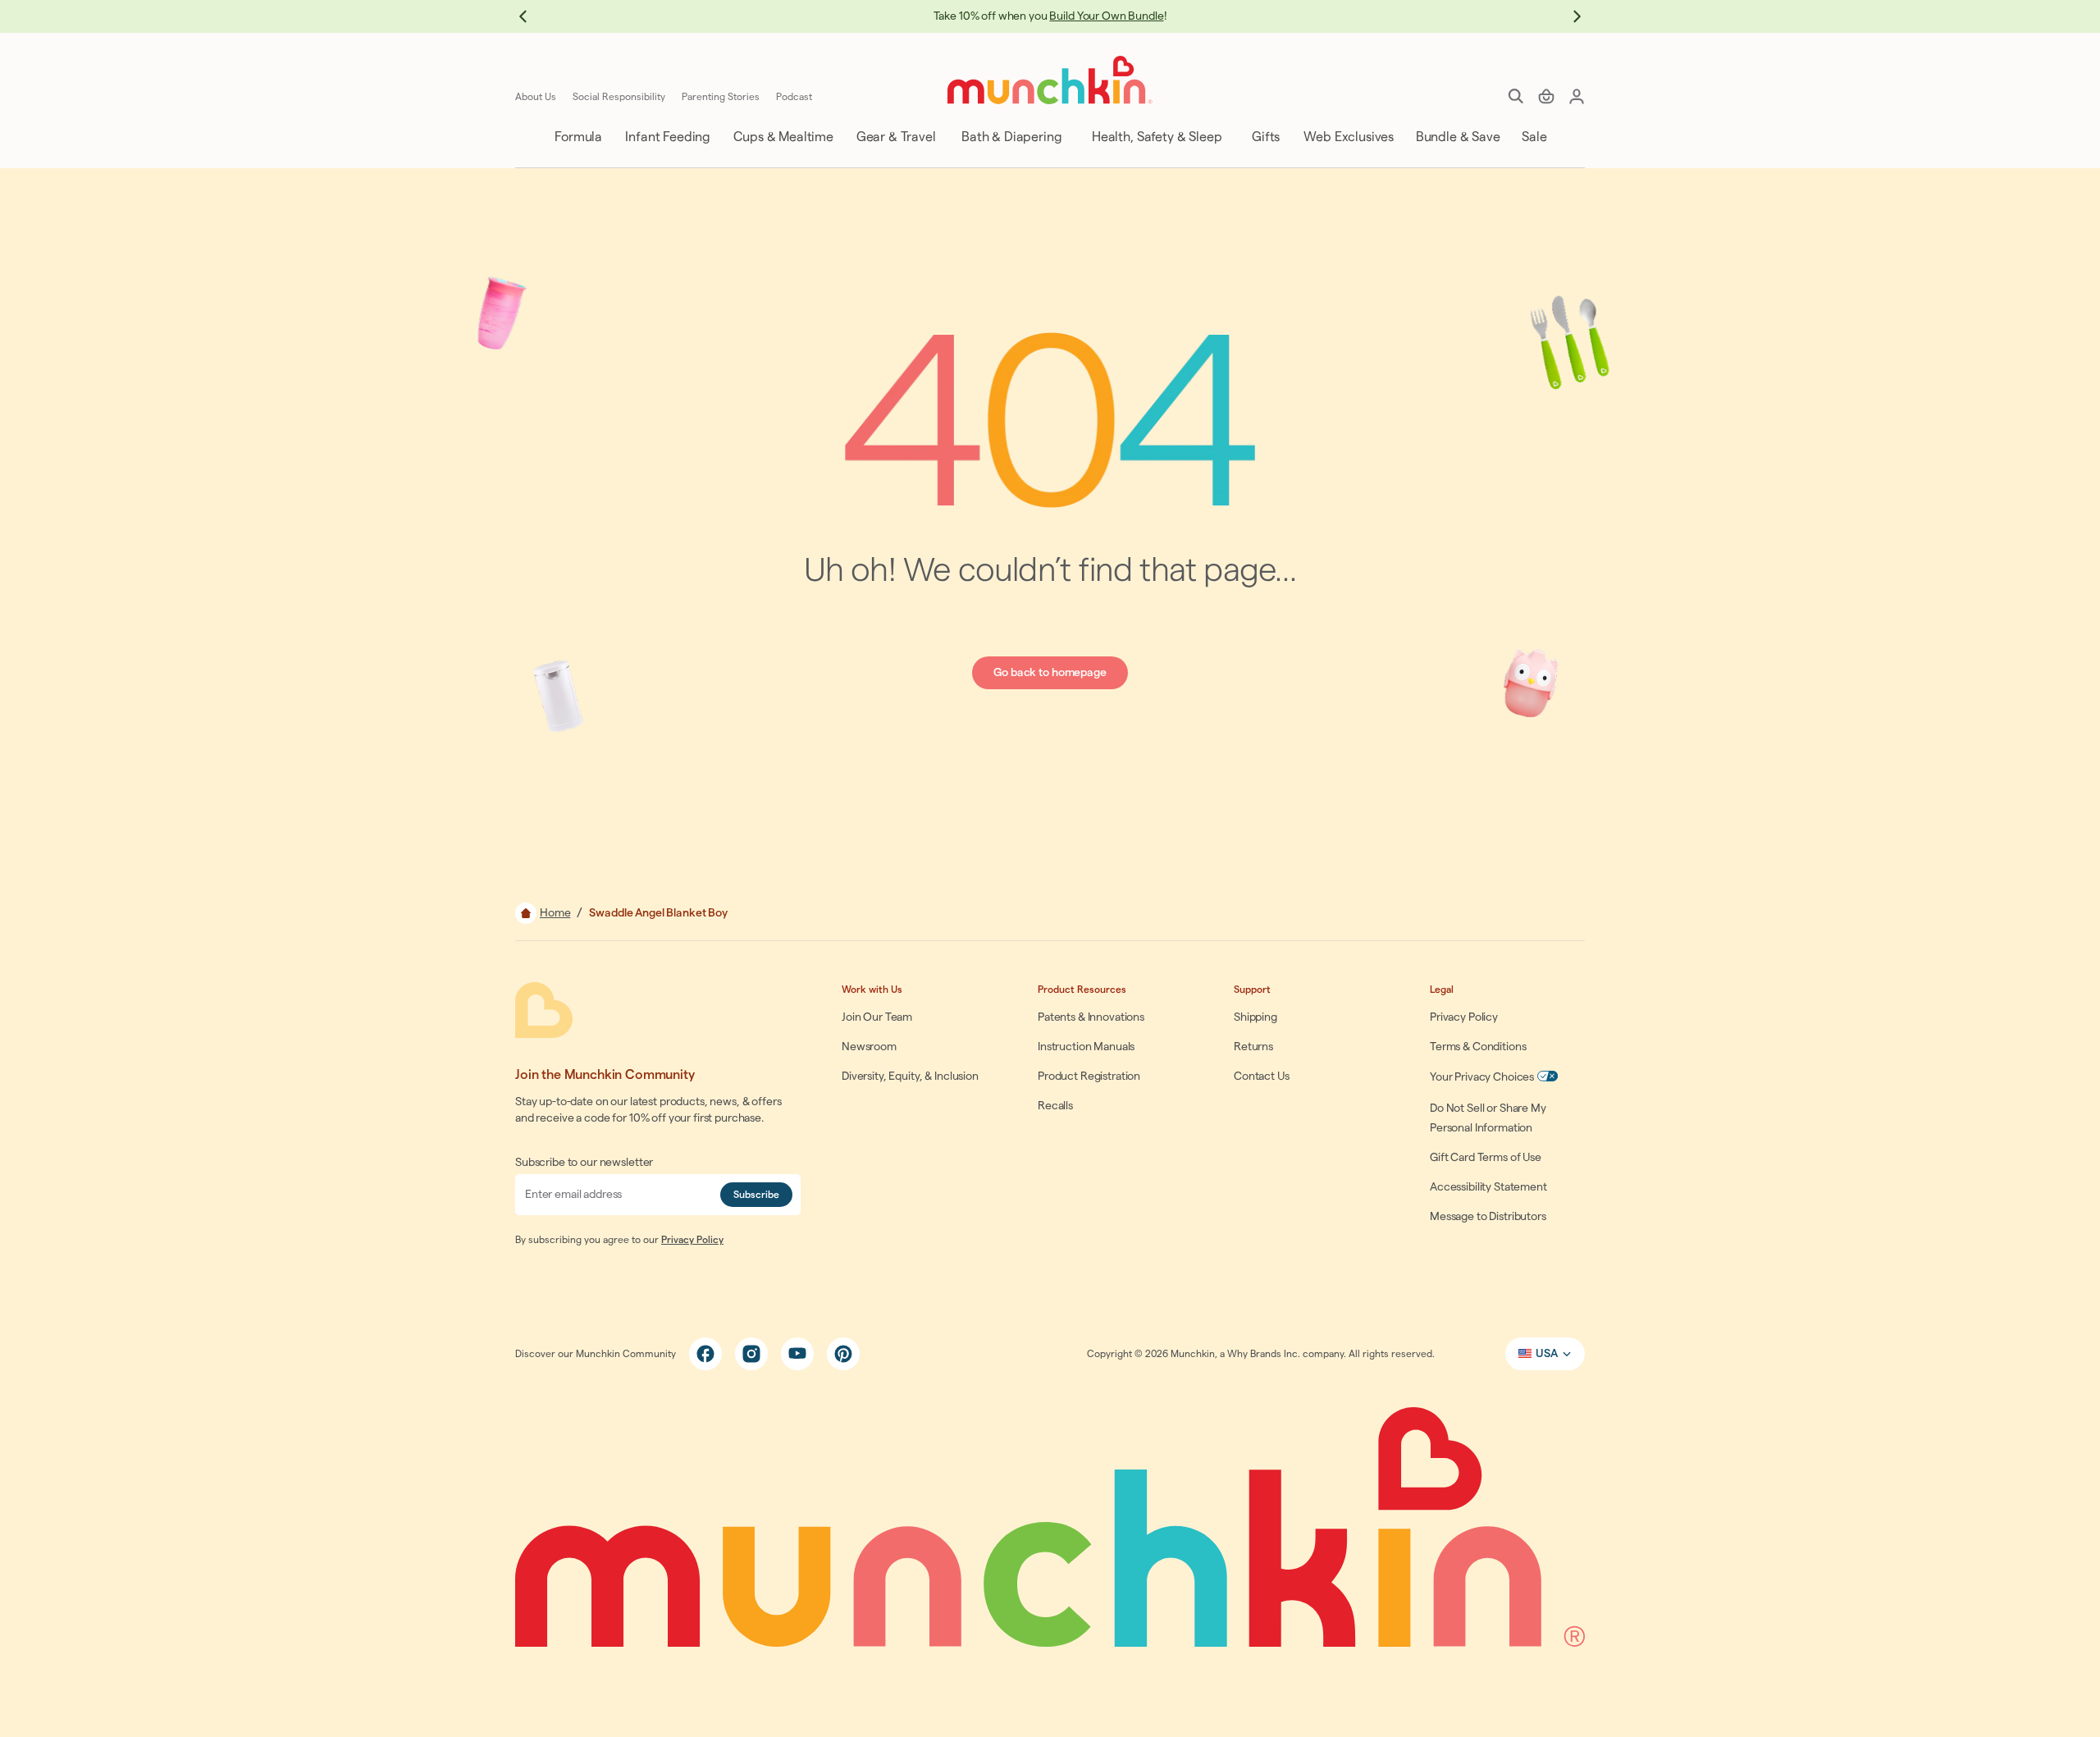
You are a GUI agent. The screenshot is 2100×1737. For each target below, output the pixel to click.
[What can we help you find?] (1516, 96)
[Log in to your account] (1577, 96)
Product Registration (1089, 1076)
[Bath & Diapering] (1010, 137)
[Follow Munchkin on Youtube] (797, 1354)
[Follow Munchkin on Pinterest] (843, 1354)
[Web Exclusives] (1347, 137)
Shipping (1255, 1017)
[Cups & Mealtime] (782, 137)
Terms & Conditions (1478, 1047)
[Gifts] (1265, 137)
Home (555, 913)
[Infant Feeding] (667, 137)
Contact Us (1262, 1076)
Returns (1253, 1047)
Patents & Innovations (1091, 1017)
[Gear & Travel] (895, 137)
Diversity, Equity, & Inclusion (910, 1076)
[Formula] (577, 137)
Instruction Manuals (1086, 1047)
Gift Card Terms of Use (1486, 1158)
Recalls (1055, 1106)
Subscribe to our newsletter (584, 1163)
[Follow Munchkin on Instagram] (751, 1354)
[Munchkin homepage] (1050, 80)
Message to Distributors (1488, 1217)
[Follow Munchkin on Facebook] (705, 1354)
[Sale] (1533, 137)
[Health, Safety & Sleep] (1155, 137)
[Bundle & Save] (1456, 137)
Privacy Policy (692, 1240)
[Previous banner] (532, 16)
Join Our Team (877, 1017)
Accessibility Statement (1488, 1187)
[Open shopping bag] (1546, 96)
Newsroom (869, 1047)
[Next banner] (1568, 16)
